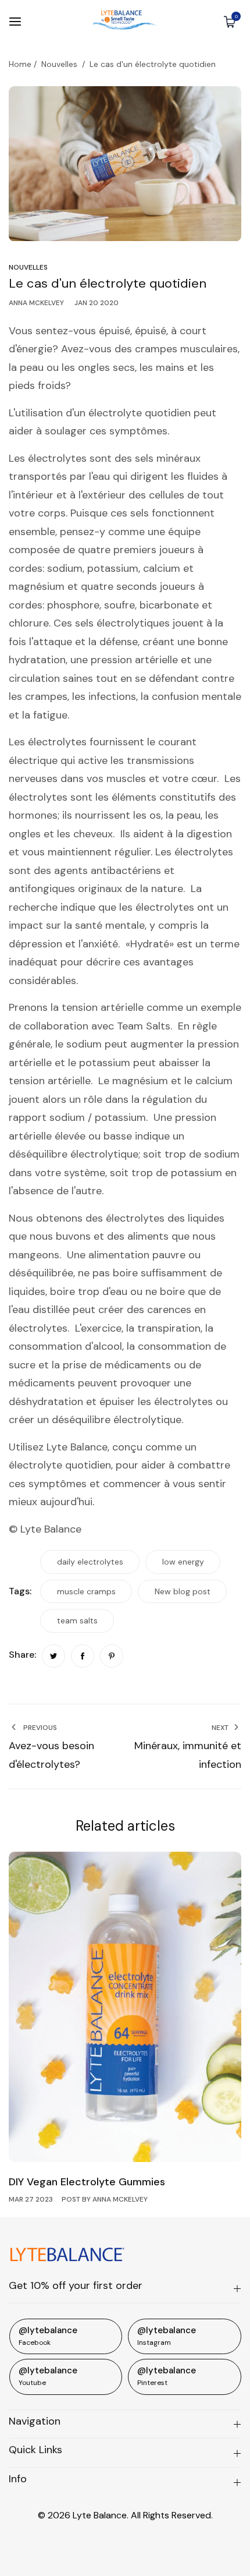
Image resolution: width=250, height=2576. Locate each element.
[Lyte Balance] (125, 21)
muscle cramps (86, 1591)
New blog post (183, 1591)
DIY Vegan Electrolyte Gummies (87, 2182)
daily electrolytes (90, 1562)
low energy (183, 1562)
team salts (77, 1620)
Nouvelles (59, 64)
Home (20, 64)
